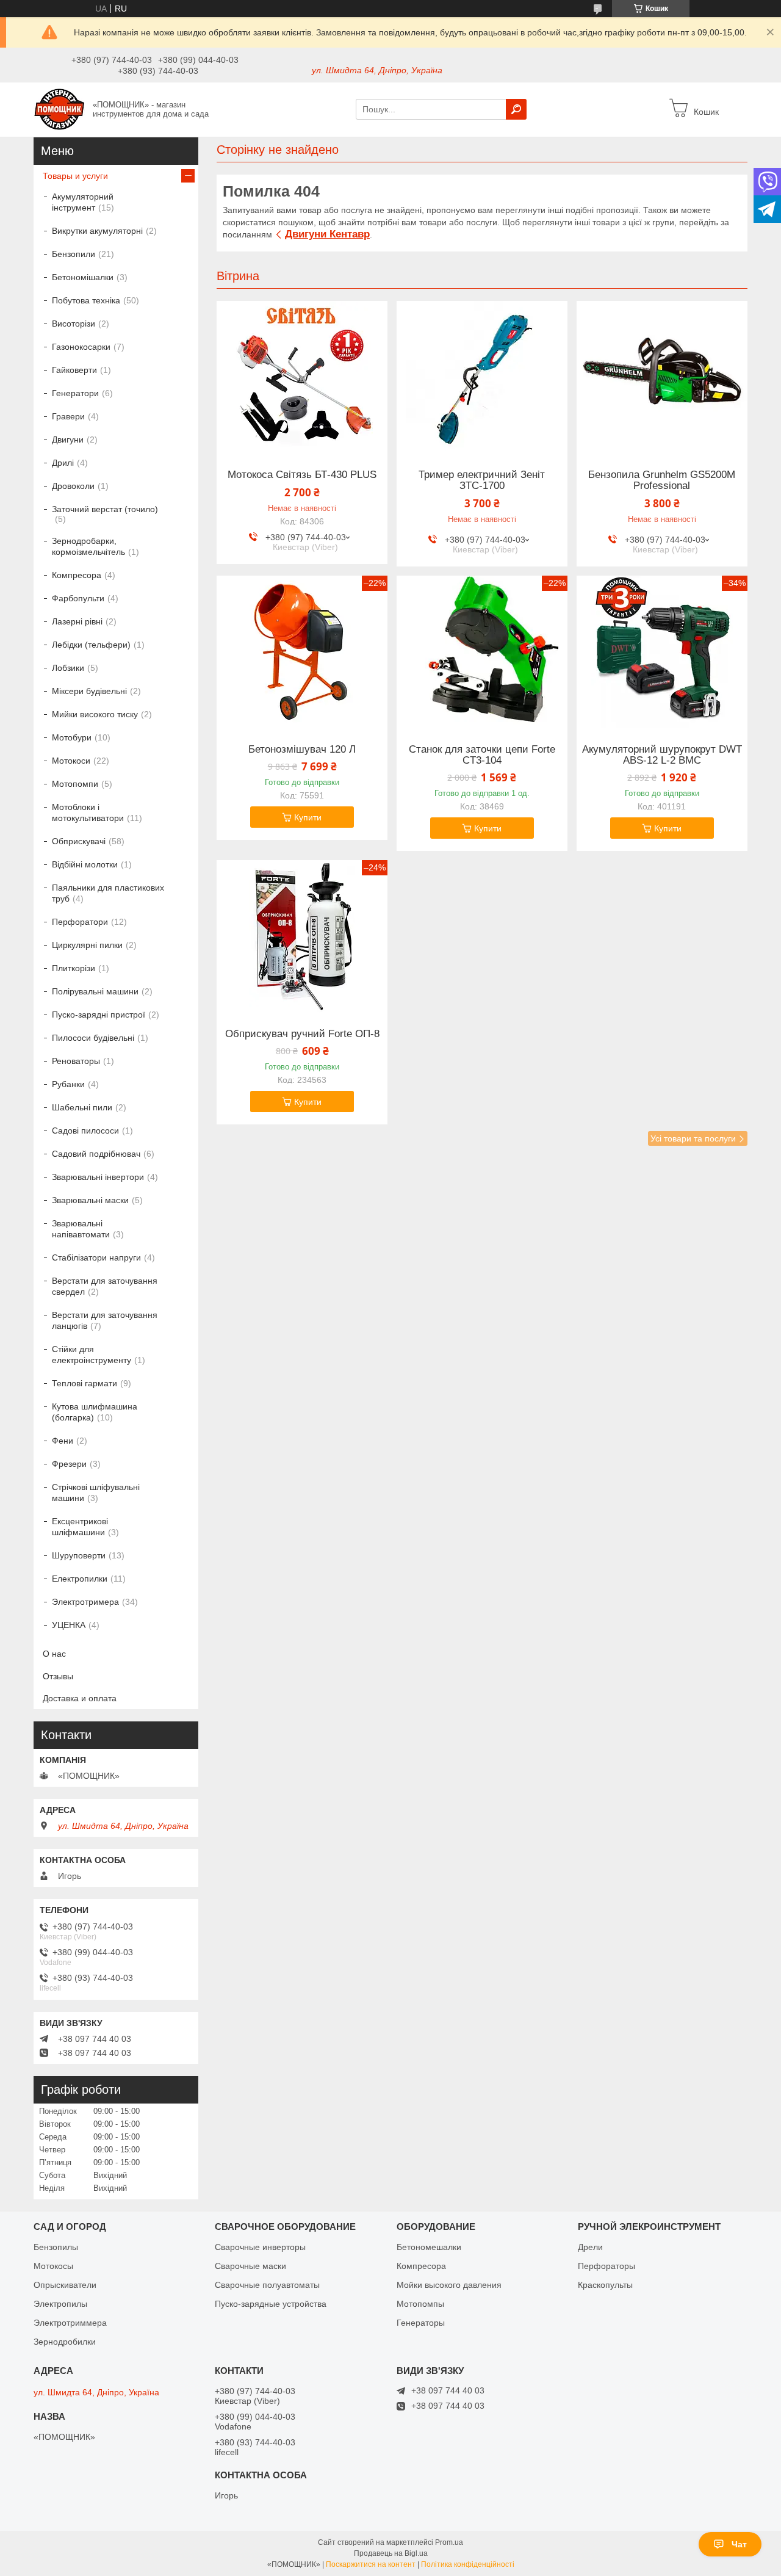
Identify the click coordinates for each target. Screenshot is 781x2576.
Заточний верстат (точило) (105, 509)
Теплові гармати (85, 1383)
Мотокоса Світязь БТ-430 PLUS (302, 475)
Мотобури (72, 737)
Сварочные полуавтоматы (267, 2285)
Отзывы (58, 1676)
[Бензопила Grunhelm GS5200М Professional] (662, 377)
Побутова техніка (86, 300)
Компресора (77, 575)
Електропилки (80, 1579)
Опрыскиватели (65, 2285)
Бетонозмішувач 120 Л (302, 750)
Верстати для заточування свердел (105, 1286)
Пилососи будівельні (93, 1038)
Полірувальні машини (95, 991)
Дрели (590, 2247)
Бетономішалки (83, 277)
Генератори (75, 393)
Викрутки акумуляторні (97, 231)
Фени (63, 1441)
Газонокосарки (81, 347)
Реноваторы (76, 1061)
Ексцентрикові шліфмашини (80, 1527)
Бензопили (74, 254)
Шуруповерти (79, 1555)
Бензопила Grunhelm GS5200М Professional (662, 480)
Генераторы (421, 2323)
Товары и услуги (75, 176)
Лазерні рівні (77, 621)
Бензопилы (56, 2247)
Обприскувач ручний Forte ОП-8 (302, 1034)
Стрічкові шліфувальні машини (96, 1492)
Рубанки (68, 1084)
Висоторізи (74, 324)
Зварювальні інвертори (98, 1177)
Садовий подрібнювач (96, 1154)
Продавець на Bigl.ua (391, 2553)
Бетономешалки (429, 2247)
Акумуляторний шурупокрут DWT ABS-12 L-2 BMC (662, 755)
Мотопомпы (420, 2304)
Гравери (68, 416)
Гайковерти (74, 370)
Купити (308, 817)
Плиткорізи (74, 968)
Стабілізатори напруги (96, 1257)
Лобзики (68, 668)
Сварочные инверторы (260, 2247)
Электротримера (85, 1602)
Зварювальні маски (90, 1200)
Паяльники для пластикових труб (108, 893)
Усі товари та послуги (693, 1138)
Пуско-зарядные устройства (271, 2304)
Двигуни (68, 440)
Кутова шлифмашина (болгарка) (95, 1412)
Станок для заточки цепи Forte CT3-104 (482, 755)
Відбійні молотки (85, 864)
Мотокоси (71, 761)
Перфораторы (606, 2266)
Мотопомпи (75, 784)
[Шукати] (516, 109)
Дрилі (63, 463)
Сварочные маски (250, 2266)
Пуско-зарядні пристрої (99, 1015)
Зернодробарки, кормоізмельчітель (88, 546)
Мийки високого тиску (95, 714)
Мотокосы (53, 2266)
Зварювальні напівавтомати (81, 1229)
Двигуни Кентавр (327, 234)
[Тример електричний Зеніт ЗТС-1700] (482, 377)
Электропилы (60, 2304)
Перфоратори (80, 922)
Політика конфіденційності (468, 2564)
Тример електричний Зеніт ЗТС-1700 (482, 480)
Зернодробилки (65, 2342)
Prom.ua (449, 2542)
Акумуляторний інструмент (83, 202)
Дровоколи (73, 486)
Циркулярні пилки (87, 945)
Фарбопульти (78, 598)
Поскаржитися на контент (371, 2564)
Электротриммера (70, 2323)
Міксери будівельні (89, 691)
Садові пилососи (85, 1131)
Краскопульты (605, 2285)
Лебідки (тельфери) (91, 645)
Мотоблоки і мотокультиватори (88, 812)
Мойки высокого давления (449, 2285)
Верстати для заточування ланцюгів (105, 1320)
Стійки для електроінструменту (92, 1355)
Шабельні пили (82, 1107)
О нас (54, 1654)
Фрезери (69, 1464)
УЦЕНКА (69, 1625)
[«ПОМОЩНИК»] (59, 109)
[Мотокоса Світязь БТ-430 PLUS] (302, 377)
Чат (739, 2544)
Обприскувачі (79, 841)
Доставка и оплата (80, 1698)
